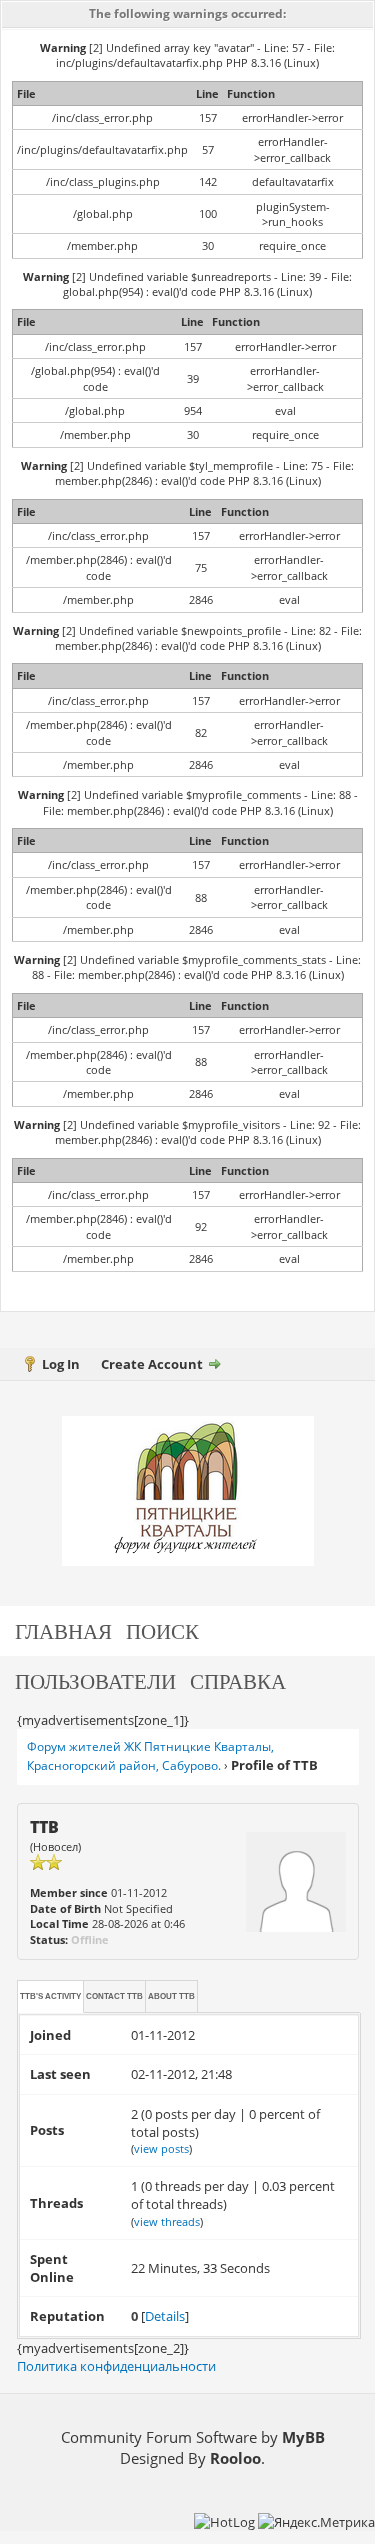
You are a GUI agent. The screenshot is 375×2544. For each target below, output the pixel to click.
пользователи (95, 1680)
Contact (114, 1996)
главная (63, 1630)
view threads (167, 2221)
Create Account (152, 1364)
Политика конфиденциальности (116, 2366)
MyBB (303, 2437)
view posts (161, 2148)
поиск (162, 1630)
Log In (61, 1364)
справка (238, 1680)
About (171, 1996)
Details (165, 2316)
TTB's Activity (50, 1996)
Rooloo (235, 2458)
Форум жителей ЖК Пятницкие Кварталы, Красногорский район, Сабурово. (150, 1756)
